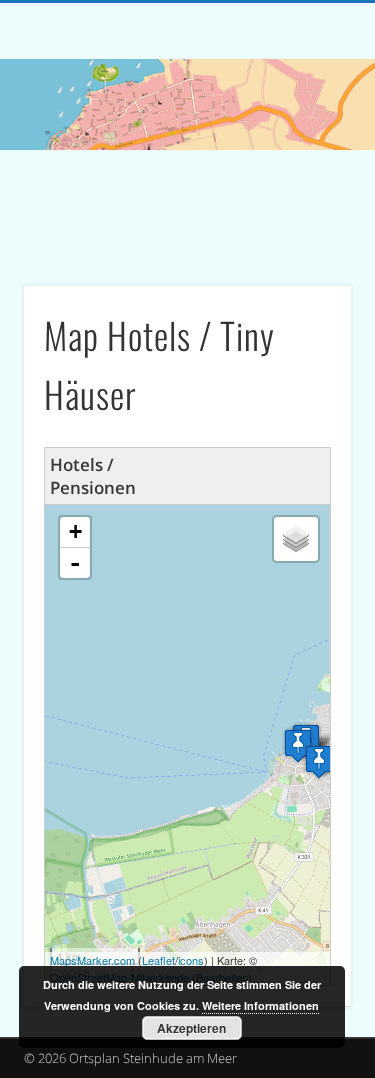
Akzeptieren (191, 1028)
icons (191, 960)
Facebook (185, 222)
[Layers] (296, 539)
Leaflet (158, 960)
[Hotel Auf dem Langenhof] (319, 761)
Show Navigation (303, 179)
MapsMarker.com (92, 960)
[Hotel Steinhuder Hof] (298, 745)
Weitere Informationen (260, 1005)
